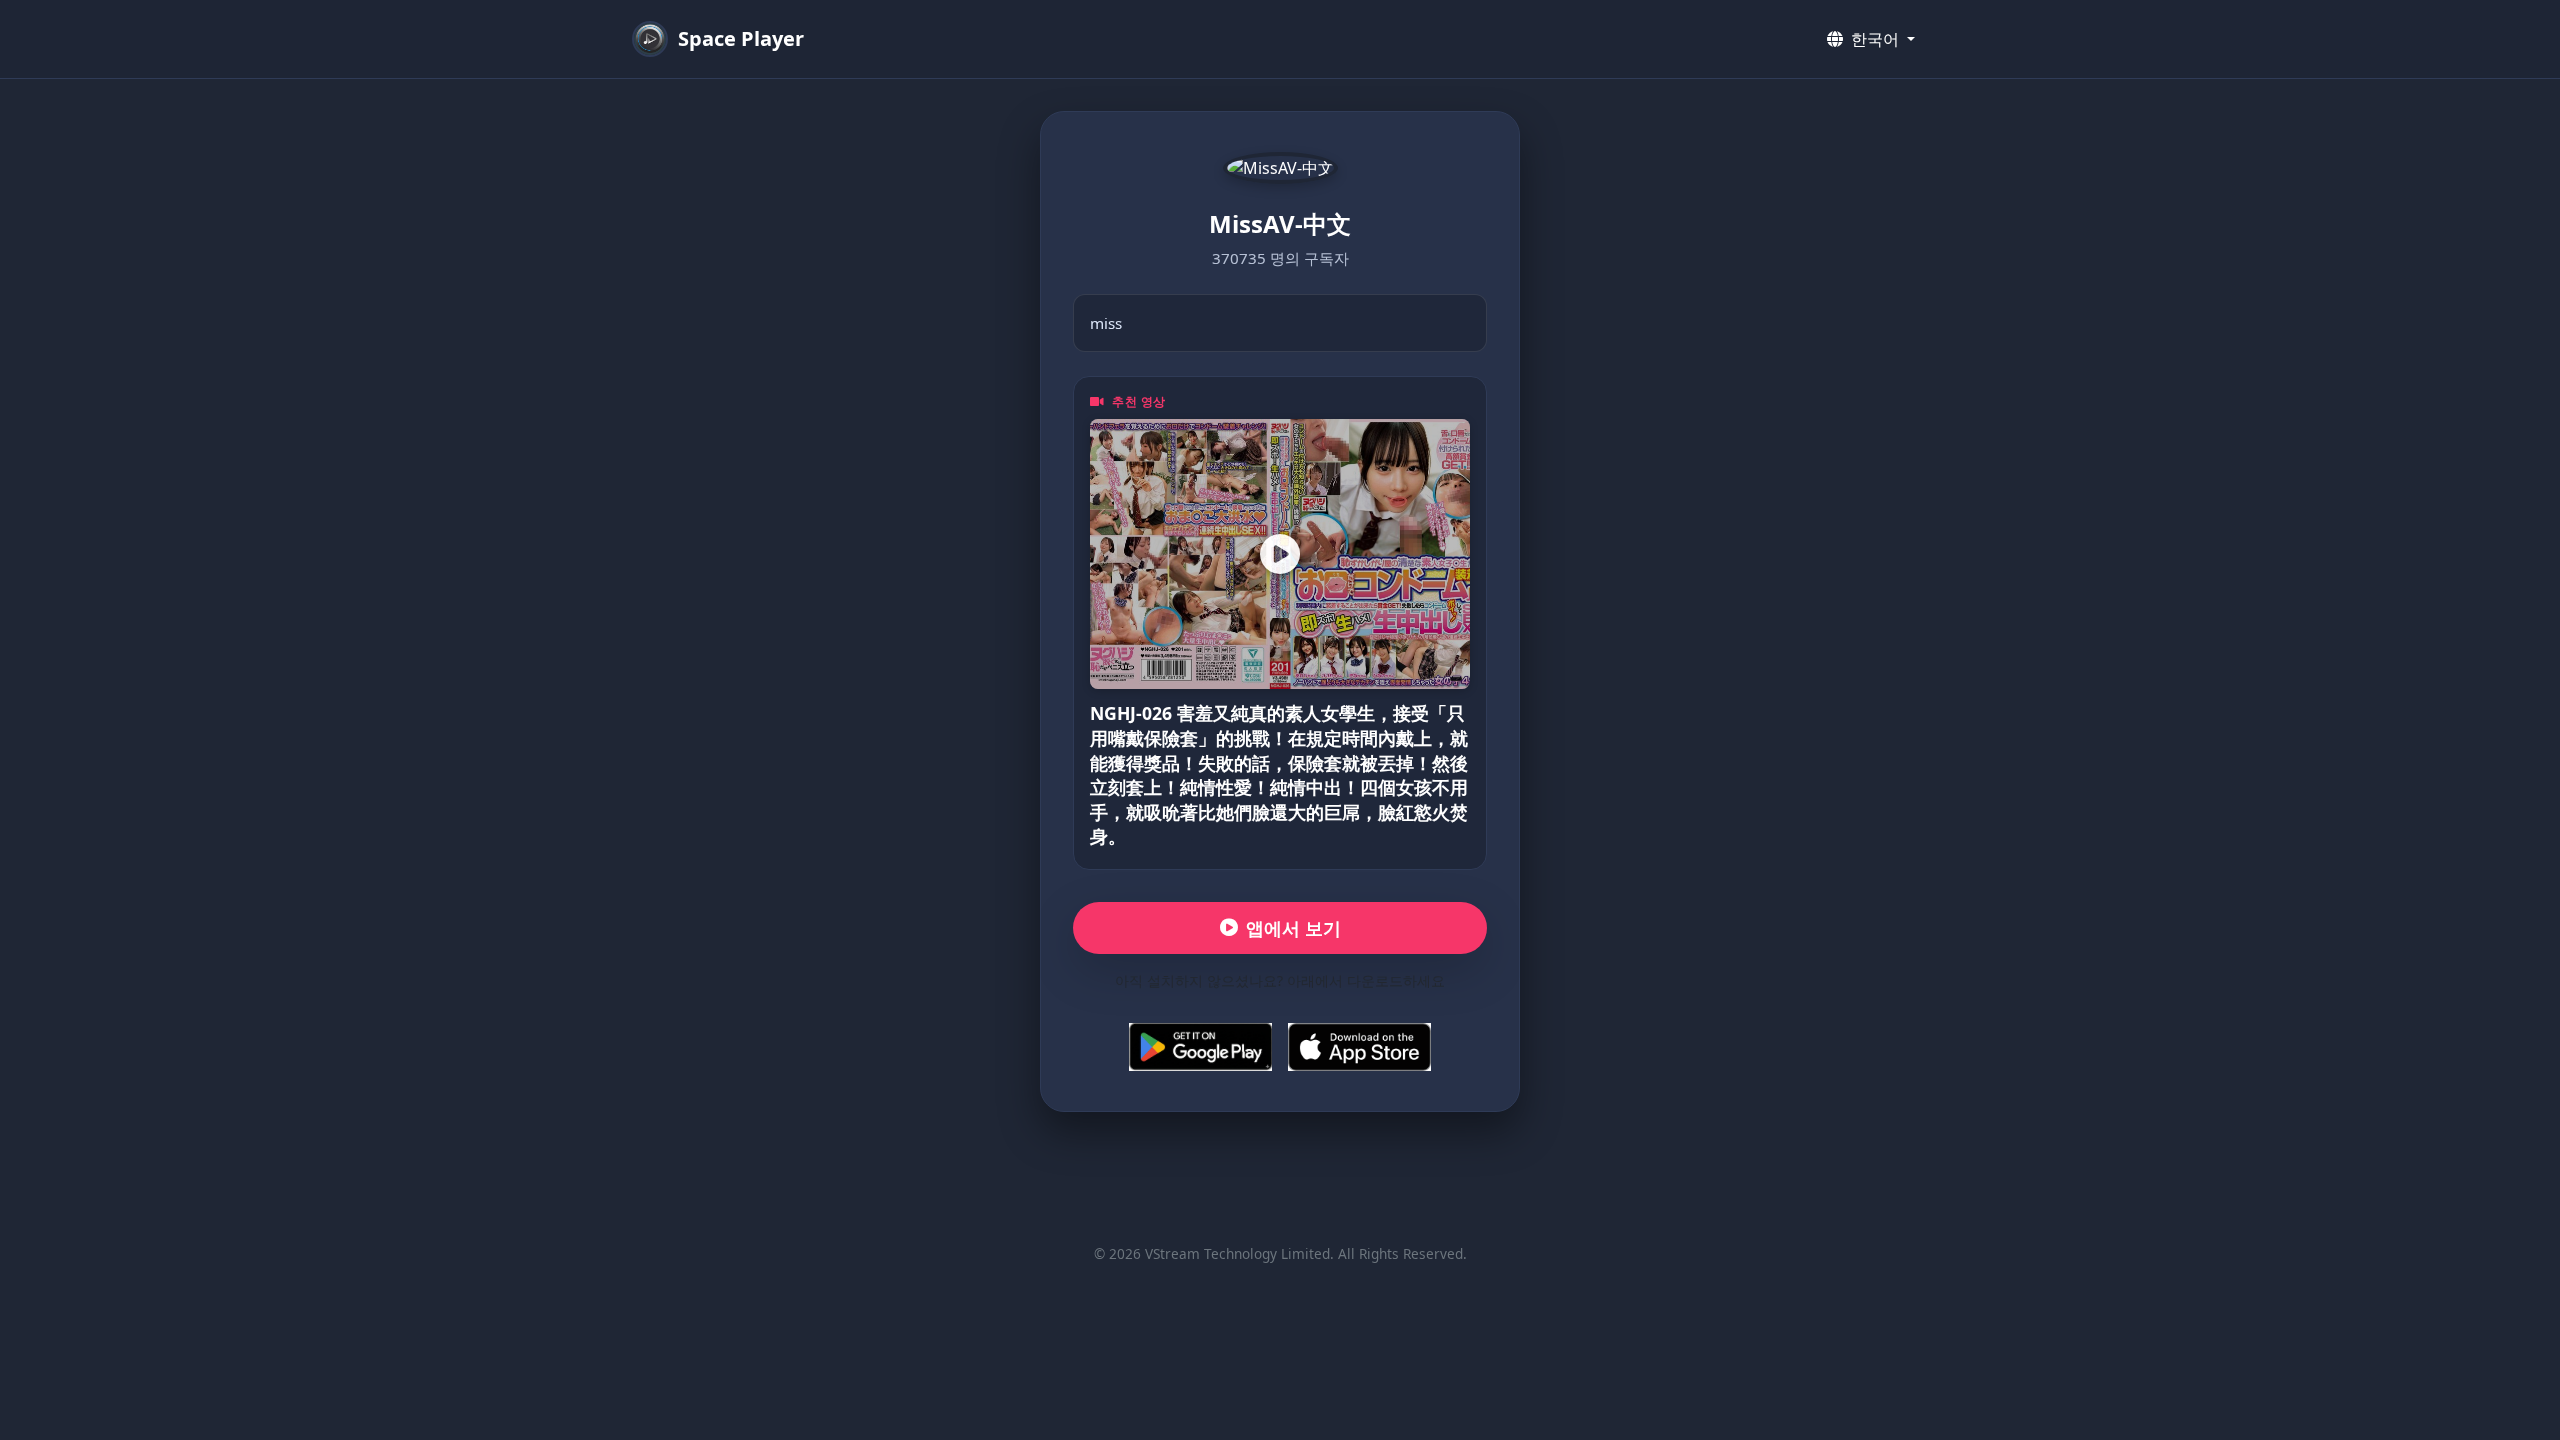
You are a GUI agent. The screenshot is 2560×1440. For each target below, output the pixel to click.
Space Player (741, 38)
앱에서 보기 (1293, 928)
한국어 (1875, 39)
